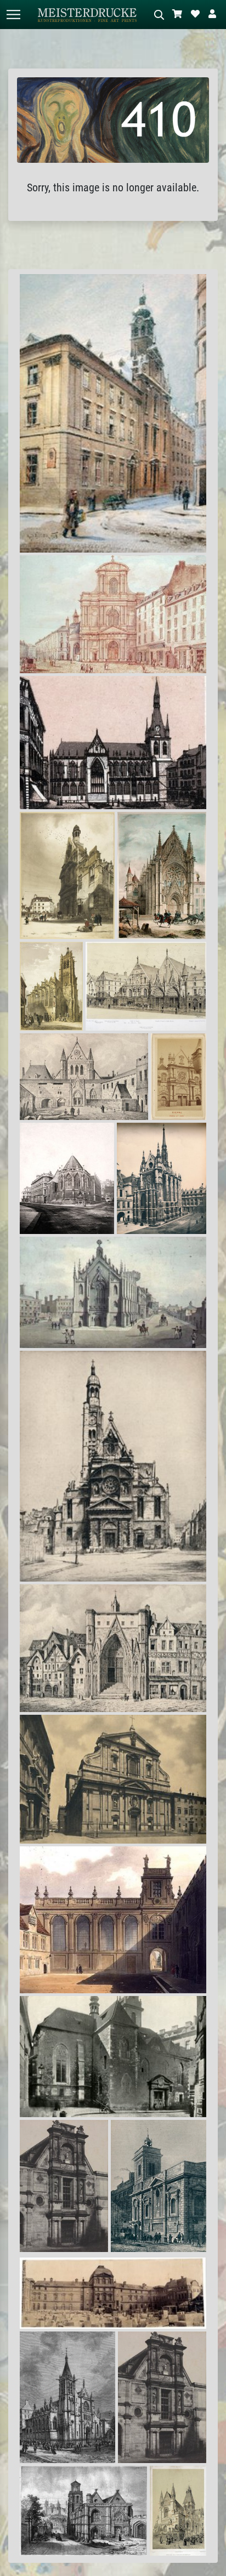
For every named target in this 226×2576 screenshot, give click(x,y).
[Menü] (13, 15)
